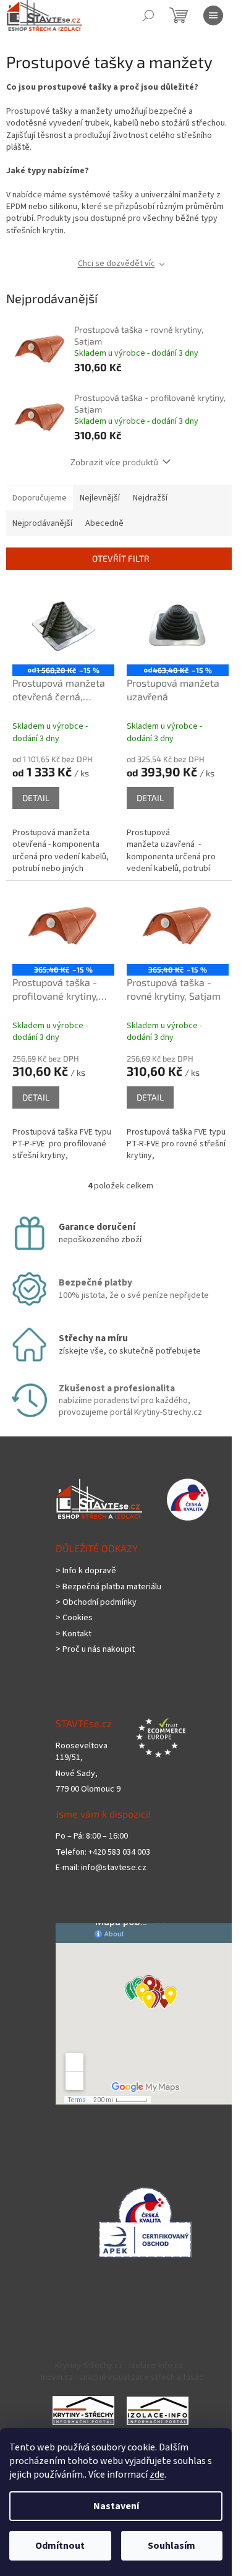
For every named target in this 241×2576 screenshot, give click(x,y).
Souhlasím (171, 2546)
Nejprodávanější (42, 523)
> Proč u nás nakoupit (95, 1650)
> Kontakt (74, 1634)
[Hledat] (148, 15)
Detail (36, 798)
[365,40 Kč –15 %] (63, 925)
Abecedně (104, 523)
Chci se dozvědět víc (116, 264)
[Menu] (213, 15)
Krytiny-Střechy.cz (89, 2366)
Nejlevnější (100, 498)
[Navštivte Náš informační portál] (83, 2410)
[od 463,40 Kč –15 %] (178, 626)
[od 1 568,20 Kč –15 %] (63, 626)
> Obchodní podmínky (96, 1603)
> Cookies (74, 1618)
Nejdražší (150, 498)
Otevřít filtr (121, 558)
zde (157, 2475)
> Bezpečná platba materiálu (108, 1587)
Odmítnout (60, 2546)
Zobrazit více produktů (114, 462)
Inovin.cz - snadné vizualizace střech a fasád (122, 2377)
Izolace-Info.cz (156, 2366)
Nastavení (116, 2506)
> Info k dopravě (86, 1571)
